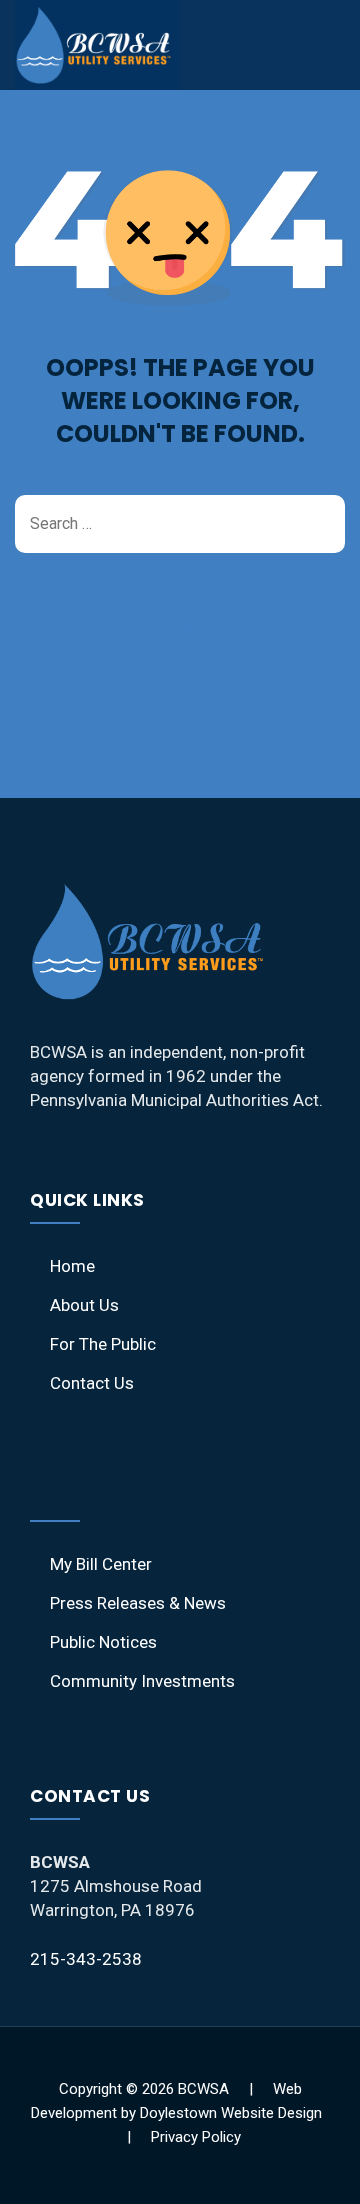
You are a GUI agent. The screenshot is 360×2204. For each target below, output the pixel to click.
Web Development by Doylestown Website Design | (180, 2113)
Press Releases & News (138, 1603)
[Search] (320, 524)
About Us (84, 1305)
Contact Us (92, 1383)
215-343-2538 (86, 1959)
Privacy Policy (196, 2137)
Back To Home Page (166, 625)
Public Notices (103, 1642)
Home (72, 1266)
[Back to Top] (317, 2171)
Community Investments (142, 1681)
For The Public (103, 1344)
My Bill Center (101, 1564)
